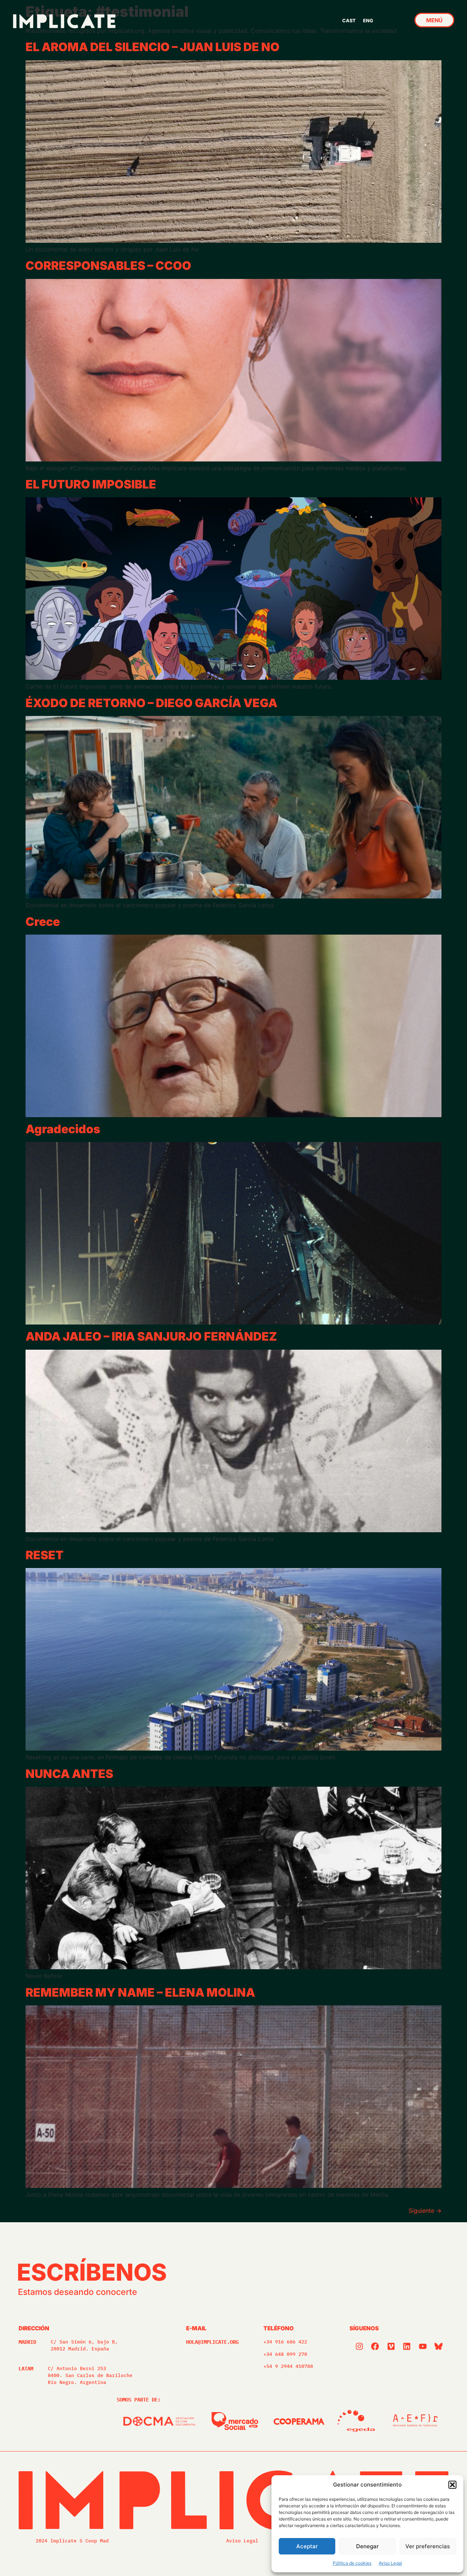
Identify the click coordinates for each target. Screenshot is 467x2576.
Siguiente (425, 2211)
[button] (452, 2485)
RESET (45, 1555)
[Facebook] (375, 2346)
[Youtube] (423, 2346)
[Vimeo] (391, 2346)
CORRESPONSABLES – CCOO (108, 266)
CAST (349, 21)
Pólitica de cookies (352, 2563)
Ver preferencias (428, 2546)
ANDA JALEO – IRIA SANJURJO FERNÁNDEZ (151, 1336)
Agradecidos (63, 1129)
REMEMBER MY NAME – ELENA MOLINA (140, 1992)
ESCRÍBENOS (92, 2272)
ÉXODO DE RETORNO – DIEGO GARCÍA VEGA (151, 703)
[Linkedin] (407, 2346)
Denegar (367, 2546)
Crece (43, 922)
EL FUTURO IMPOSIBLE (91, 484)
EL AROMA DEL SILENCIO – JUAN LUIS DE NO (153, 47)
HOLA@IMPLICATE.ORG (212, 2342)
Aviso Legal (390, 2563)
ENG (368, 21)
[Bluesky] (439, 2346)
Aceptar (307, 2546)
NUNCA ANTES (69, 1774)
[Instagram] (359, 2346)
